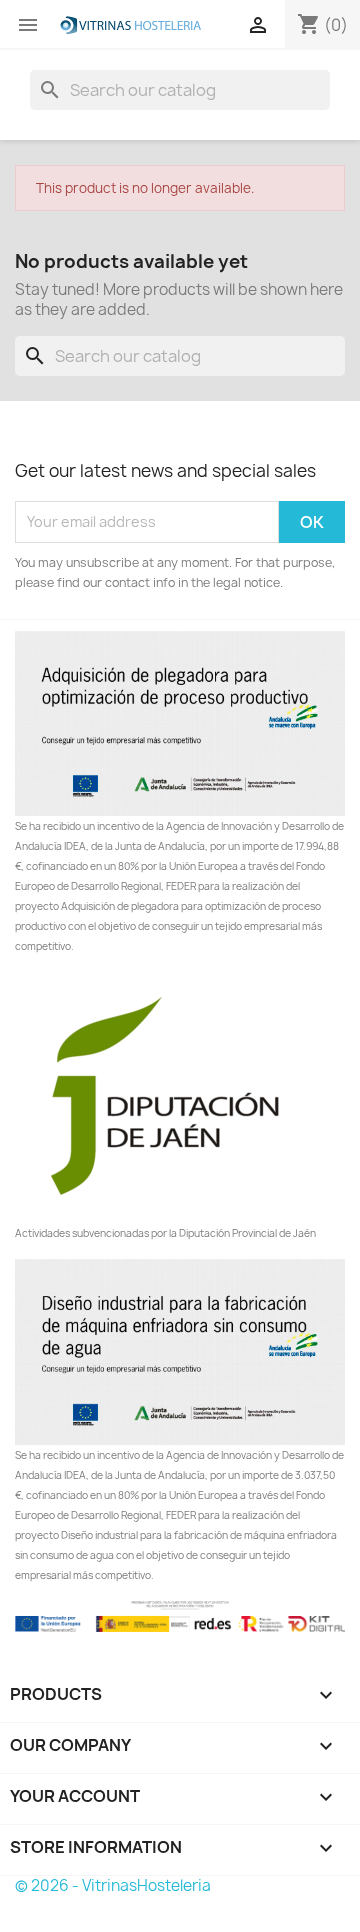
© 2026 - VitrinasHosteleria (113, 1885)
